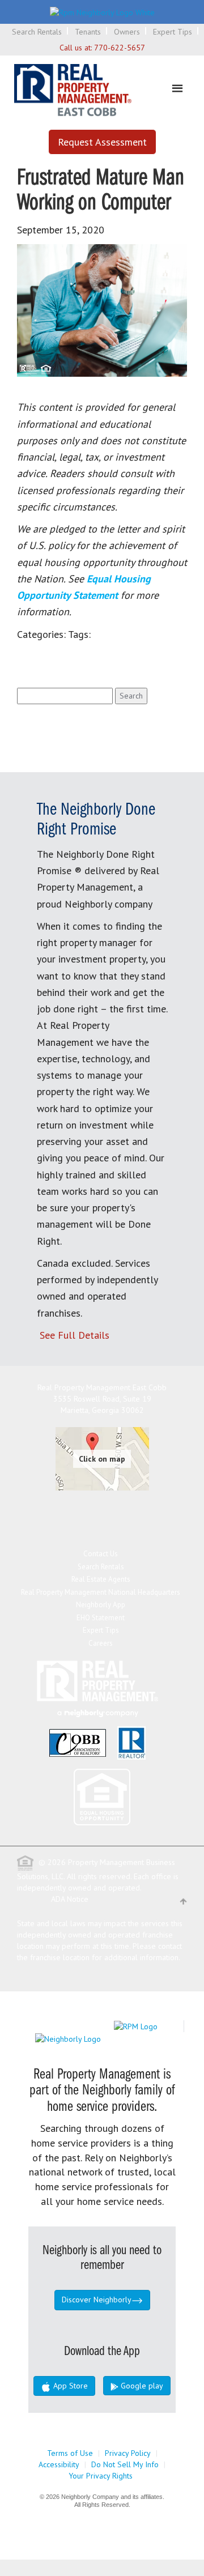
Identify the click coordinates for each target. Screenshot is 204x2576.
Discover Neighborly (97, 2300)
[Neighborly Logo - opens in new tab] (102, 2038)
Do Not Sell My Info (125, 2464)
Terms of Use (70, 2453)
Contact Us (101, 1554)
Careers (101, 1643)
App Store (69, 2386)
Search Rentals (37, 32)
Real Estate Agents (101, 1579)
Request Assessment (102, 142)
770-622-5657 (120, 48)
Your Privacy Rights (101, 2476)
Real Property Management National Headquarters (101, 1592)
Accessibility (59, 2464)
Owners (127, 32)
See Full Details (75, 1335)
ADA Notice (70, 1899)
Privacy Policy (128, 2453)
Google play (141, 2386)
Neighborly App (101, 1605)
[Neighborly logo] (102, 11)
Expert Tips (173, 32)
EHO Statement (101, 1618)
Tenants (88, 32)
